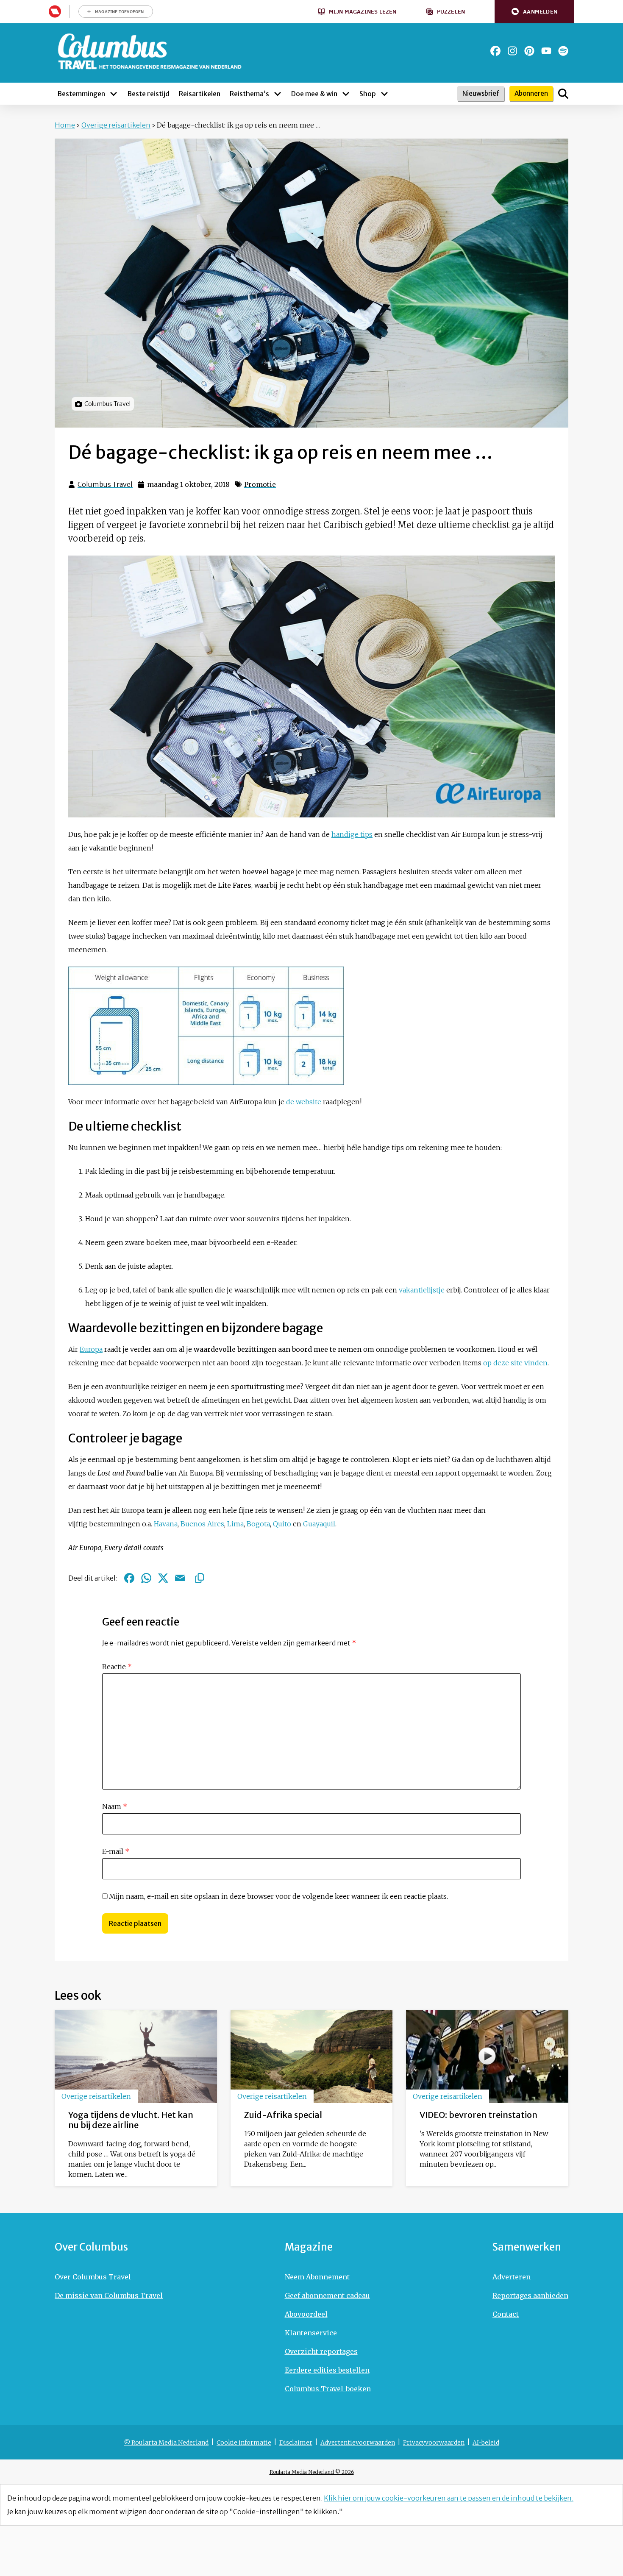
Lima (235, 1524)
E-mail (116, 1851)
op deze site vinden (515, 1363)
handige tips (352, 834)
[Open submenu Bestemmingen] (114, 94)
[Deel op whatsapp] (146, 1578)
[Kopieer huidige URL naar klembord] (200, 1578)
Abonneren (531, 93)
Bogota (258, 1524)
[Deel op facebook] (129, 1578)
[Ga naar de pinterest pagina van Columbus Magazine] (529, 51)
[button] (534, 12)
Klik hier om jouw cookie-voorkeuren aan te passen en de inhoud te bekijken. (449, 2498)
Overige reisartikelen (116, 125)
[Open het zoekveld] (563, 94)
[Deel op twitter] (163, 1578)
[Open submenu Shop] (384, 94)
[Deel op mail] (180, 1578)
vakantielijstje (422, 1290)
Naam (115, 1806)
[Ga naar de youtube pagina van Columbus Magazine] (546, 51)
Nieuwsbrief (481, 93)
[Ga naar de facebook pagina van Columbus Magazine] (495, 51)
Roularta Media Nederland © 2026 (312, 2472)
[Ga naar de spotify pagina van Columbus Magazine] (563, 51)
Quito (282, 1524)
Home (65, 125)
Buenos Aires (202, 1524)
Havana (166, 1524)
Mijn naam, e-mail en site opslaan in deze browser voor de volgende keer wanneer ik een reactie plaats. (278, 1896)
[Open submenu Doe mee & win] (346, 94)
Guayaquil (319, 1524)
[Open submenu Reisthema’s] (278, 94)
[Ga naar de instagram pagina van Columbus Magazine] (512, 51)
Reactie (117, 1667)
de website (304, 1102)
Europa (91, 1349)
